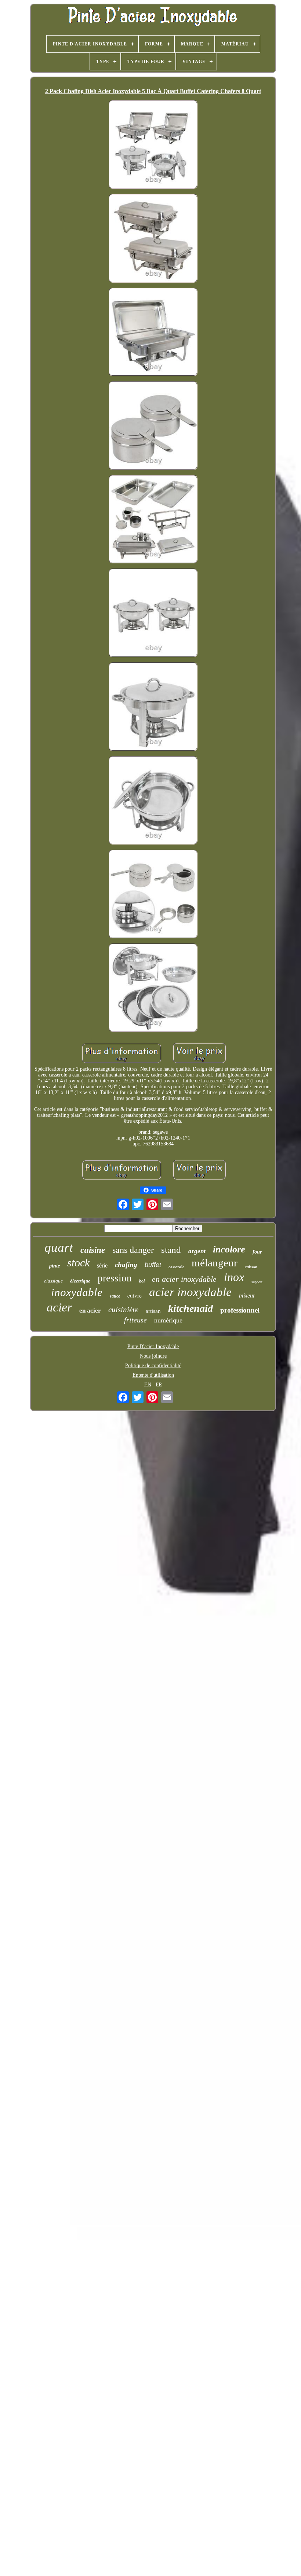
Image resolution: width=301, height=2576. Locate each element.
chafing (126, 1265)
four (257, 1252)
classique (53, 1281)
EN (148, 1385)
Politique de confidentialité (153, 1366)
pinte (55, 1266)
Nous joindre (153, 1356)
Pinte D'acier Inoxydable (153, 1346)
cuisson (251, 1267)
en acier (90, 1311)
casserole (176, 1267)
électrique (80, 1281)
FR (159, 1385)
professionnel (240, 1310)
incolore (229, 1249)
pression (115, 1278)
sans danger (133, 1250)
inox (234, 1277)
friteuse (135, 1320)
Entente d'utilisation (153, 1375)
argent (197, 1251)
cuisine (93, 1250)
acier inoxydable (190, 1292)
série (102, 1265)
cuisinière (123, 1310)
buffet (153, 1265)
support (257, 1282)
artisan (153, 1311)
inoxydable (77, 1292)
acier (59, 1307)
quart (59, 1247)
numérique (168, 1320)
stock (78, 1263)
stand (171, 1250)
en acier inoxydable (184, 1279)
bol (142, 1281)
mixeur (247, 1296)
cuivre (135, 1295)
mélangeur (215, 1263)
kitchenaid (191, 1308)
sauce (115, 1296)
